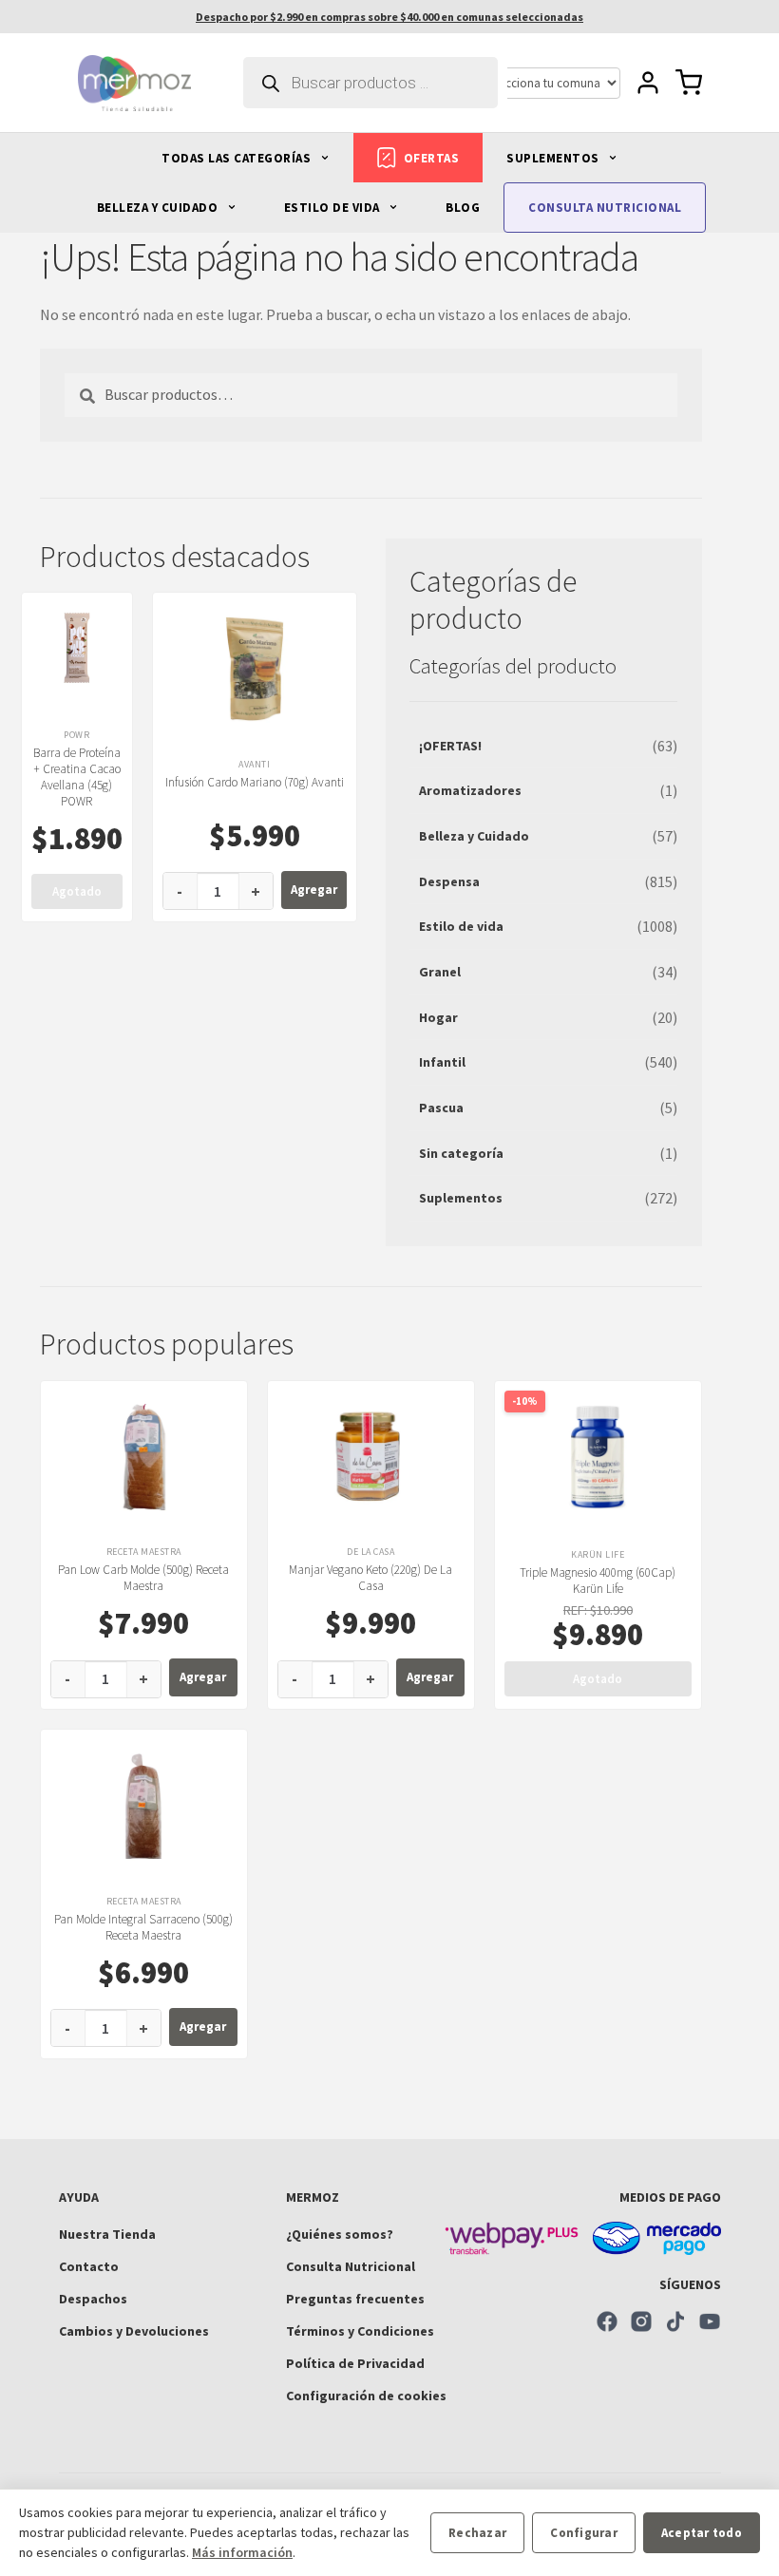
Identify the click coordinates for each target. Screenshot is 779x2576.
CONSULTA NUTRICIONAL (605, 208)
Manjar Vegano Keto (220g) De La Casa (370, 1578)
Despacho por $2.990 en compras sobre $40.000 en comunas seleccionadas (389, 17)
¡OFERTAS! (450, 746)
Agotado (77, 891)
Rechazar (477, 2533)
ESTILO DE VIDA (334, 208)
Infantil (442, 1062)
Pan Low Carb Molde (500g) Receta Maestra (143, 1578)
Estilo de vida (461, 926)
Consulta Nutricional (351, 2266)
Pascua (441, 1108)
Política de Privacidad (355, 2363)
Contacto (89, 2266)
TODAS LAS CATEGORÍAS (238, 158)
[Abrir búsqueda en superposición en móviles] (370, 83)
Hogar (438, 1017)
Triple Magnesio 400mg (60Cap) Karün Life (598, 1581)
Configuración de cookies (366, 2396)
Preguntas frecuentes (355, 2299)
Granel (440, 972)
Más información (242, 2552)
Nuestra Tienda (107, 2234)
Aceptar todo (702, 2533)
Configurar (584, 2533)
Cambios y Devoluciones (134, 2331)
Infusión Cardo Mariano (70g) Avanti (255, 782)
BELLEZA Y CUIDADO (159, 208)
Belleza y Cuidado (474, 836)
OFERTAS (432, 158)
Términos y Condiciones (360, 2331)
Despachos (93, 2299)
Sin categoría (461, 1153)
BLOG (463, 208)
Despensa (449, 881)
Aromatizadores (470, 790)
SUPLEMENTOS (554, 158)
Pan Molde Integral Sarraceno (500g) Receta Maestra (143, 1927)
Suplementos (461, 1198)
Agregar (314, 890)
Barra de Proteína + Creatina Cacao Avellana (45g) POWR (77, 777)
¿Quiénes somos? (340, 2234)
